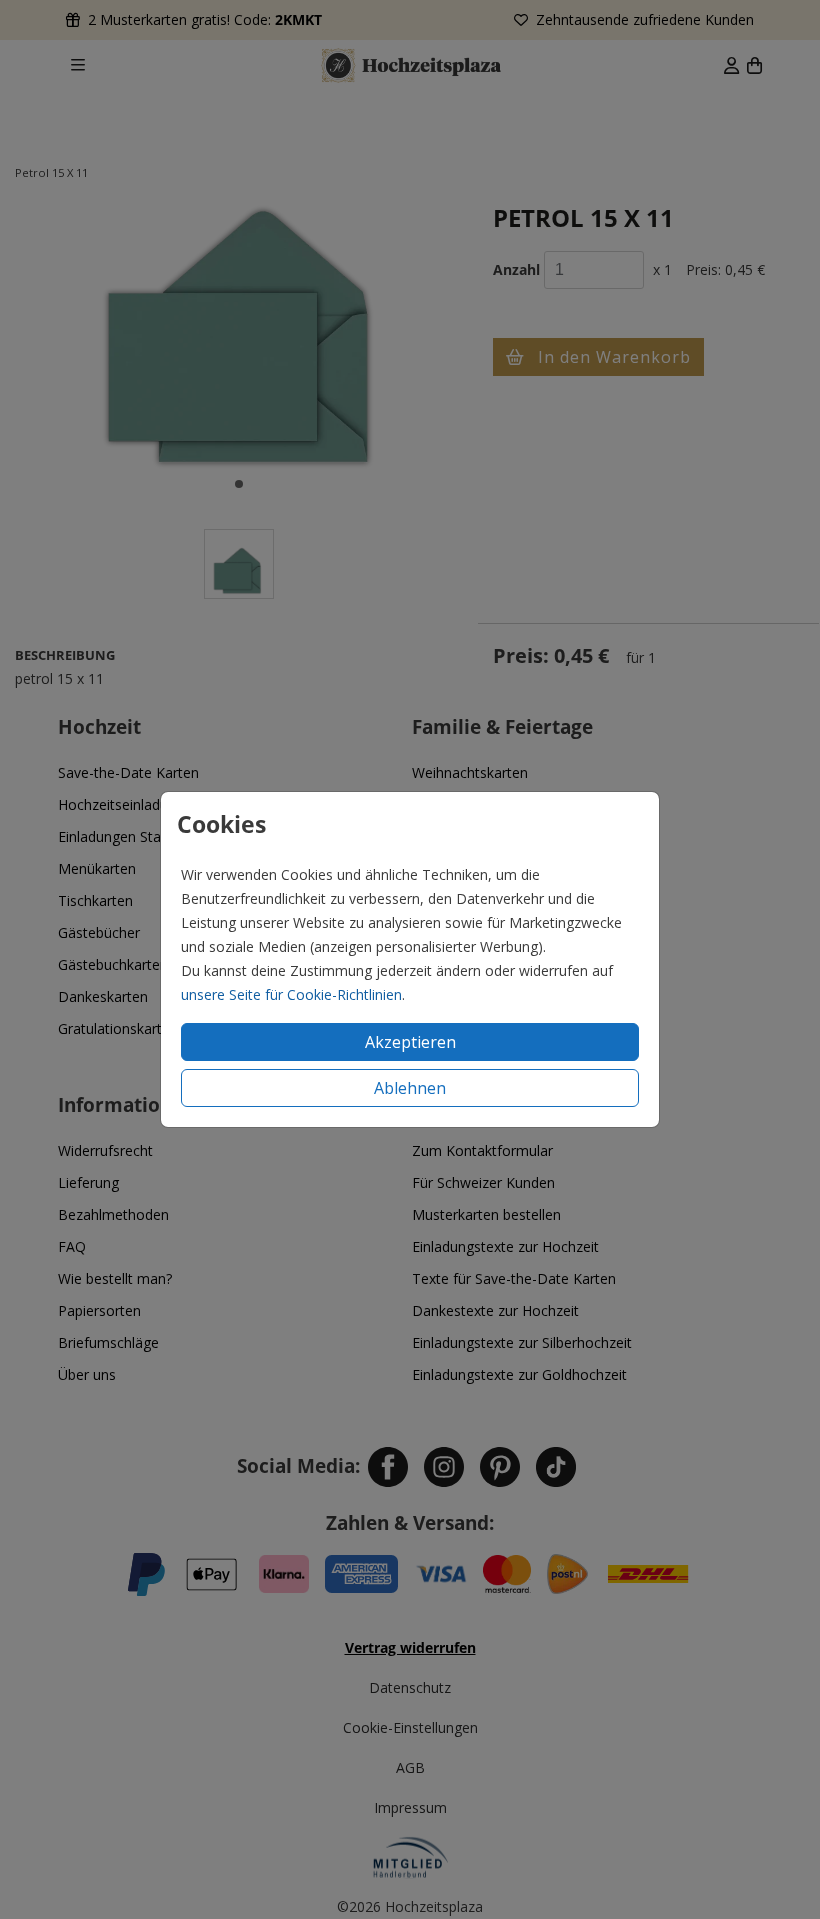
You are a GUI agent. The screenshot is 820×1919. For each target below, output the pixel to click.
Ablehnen (410, 1088)
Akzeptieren (410, 1042)
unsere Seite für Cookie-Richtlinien (291, 994)
